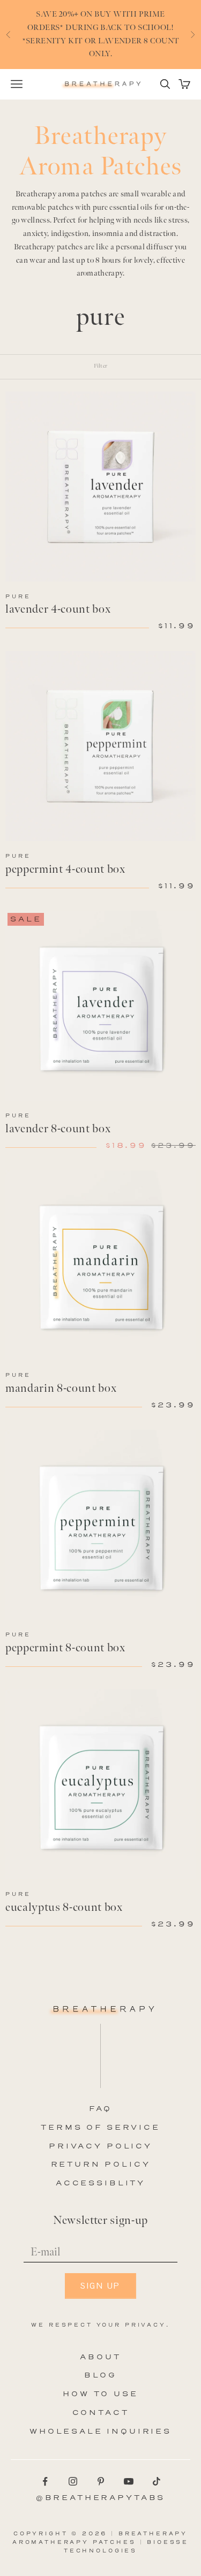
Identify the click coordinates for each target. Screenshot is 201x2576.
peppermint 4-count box (65, 869)
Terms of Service (100, 2127)
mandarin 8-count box (61, 1388)
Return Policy (101, 2164)
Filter (101, 366)
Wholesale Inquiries (100, 2431)
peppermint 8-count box (65, 1648)
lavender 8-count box (58, 1129)
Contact (101, 2413)
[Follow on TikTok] (157, 2481)
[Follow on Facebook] (45, 2481)
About (100, 2357)
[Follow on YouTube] (129, 2481)
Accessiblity (100, 2183)
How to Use (100, 2394)
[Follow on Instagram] (73, 2481)
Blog (100, 2375)
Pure (18, 596)
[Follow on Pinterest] (101, 2481)
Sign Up (100, 2286)
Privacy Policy (100, 2146)
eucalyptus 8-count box (64, 1907)
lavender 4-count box (58, 609)
